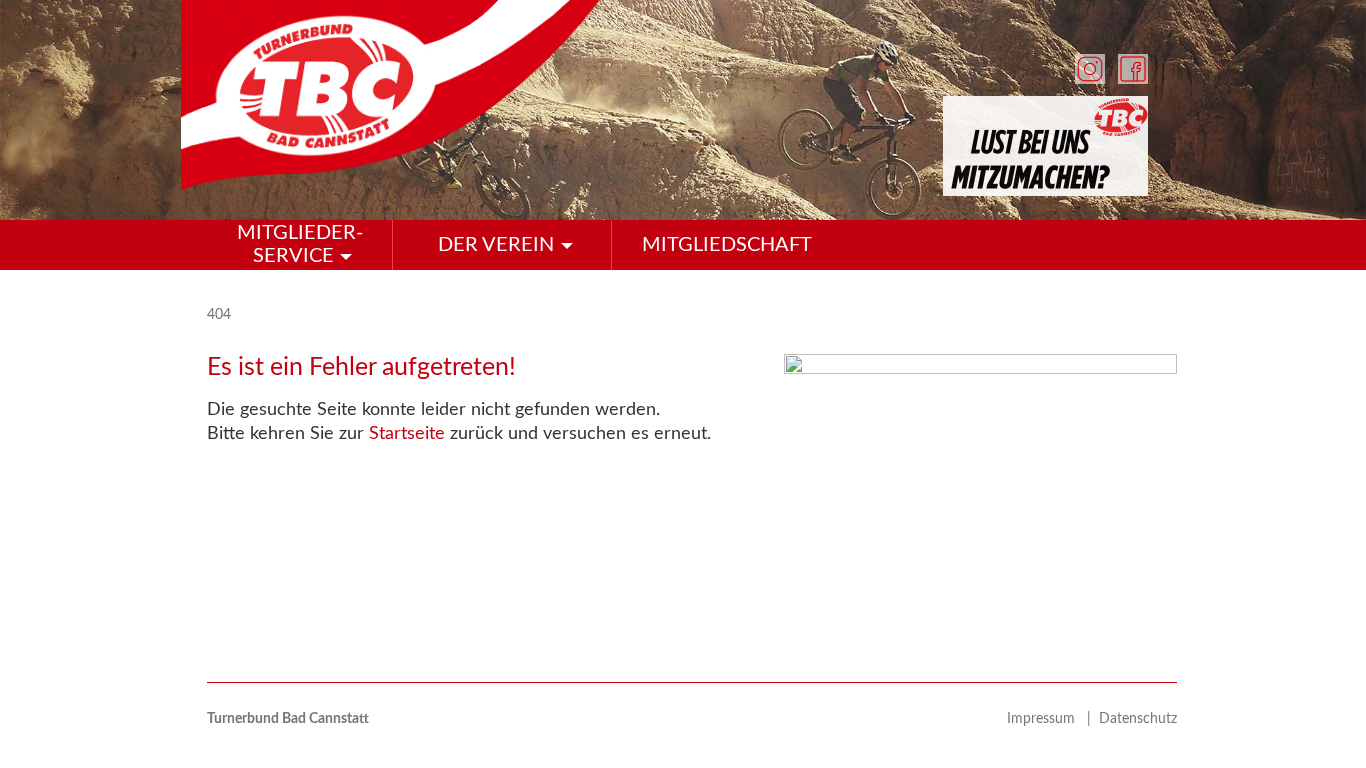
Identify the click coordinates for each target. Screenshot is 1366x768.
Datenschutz (1138, 719)
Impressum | (1053, 719)
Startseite (407, 434)
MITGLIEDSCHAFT (727, 245)
